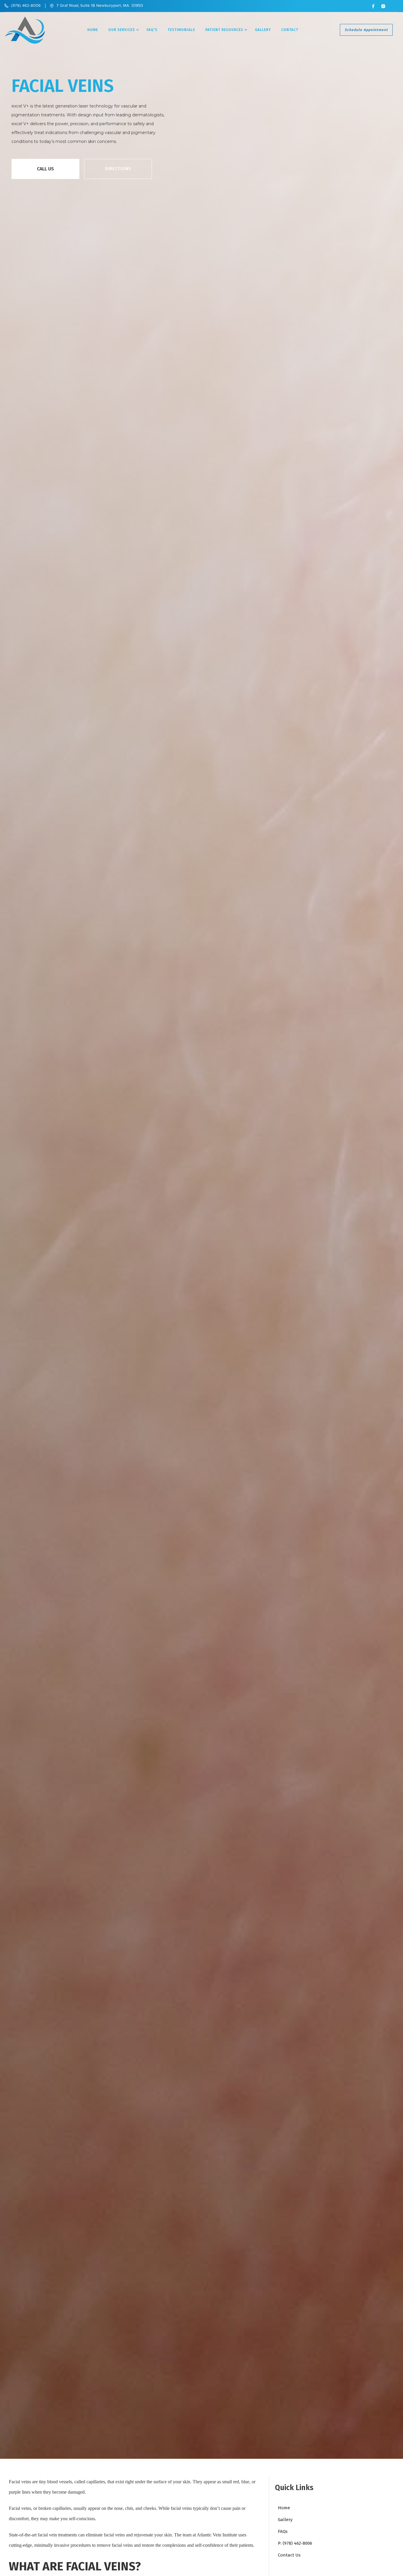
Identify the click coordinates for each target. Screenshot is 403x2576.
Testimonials (181, 30)
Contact (290, 30)
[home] (25, 30)
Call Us (45, 169)
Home (93, 30)
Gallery (263, 30)
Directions (118, 169)
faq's (152, 30)
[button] (122, 30)
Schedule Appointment (366, 30)
